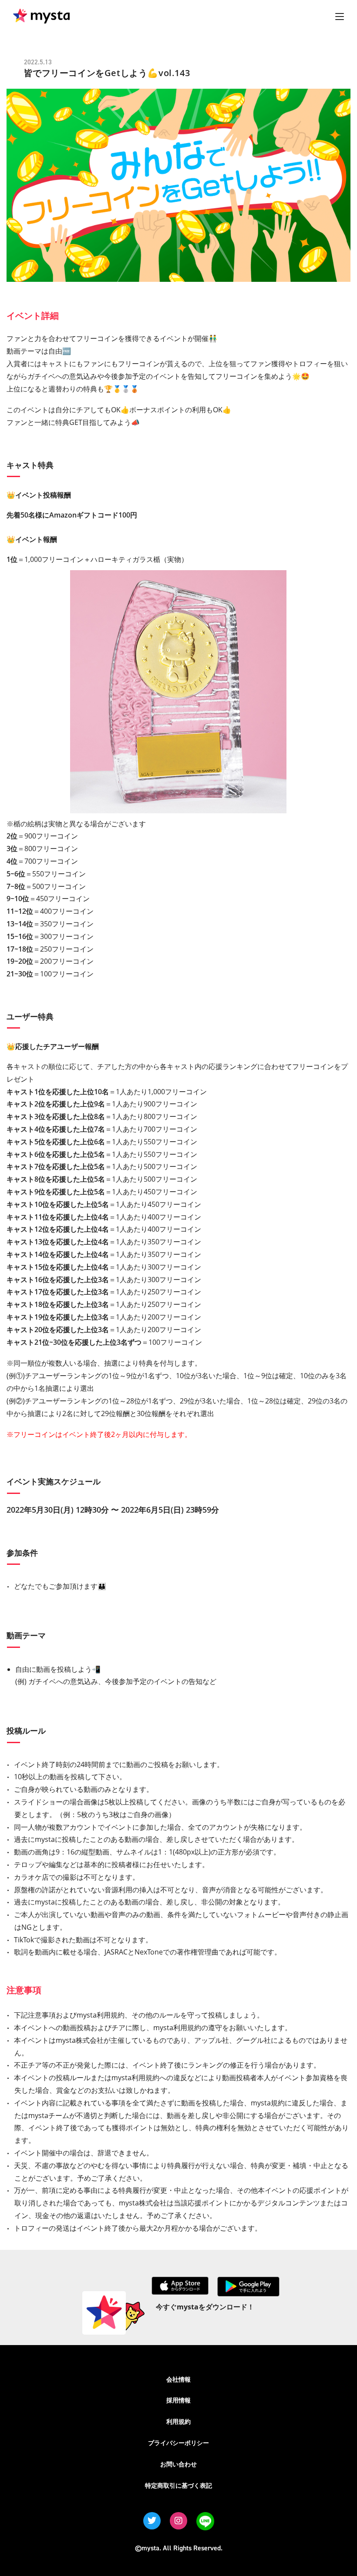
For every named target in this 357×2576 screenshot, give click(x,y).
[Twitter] (152, 2521)
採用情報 (178, 2400)
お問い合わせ (178, 2464)
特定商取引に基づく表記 (178, 2485)
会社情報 (178, 2379)
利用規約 (178, 2421)
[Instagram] (178, 2521)
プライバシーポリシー (178, 2443)
